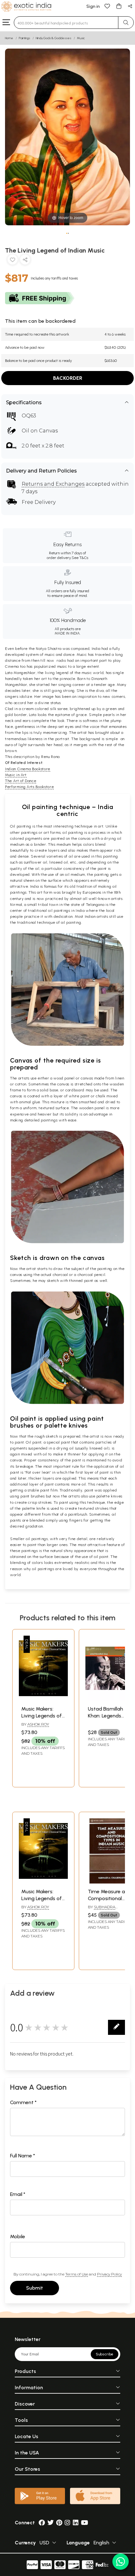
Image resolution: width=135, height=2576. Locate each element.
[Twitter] (51, 2523)
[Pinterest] (59, 2523)
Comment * (23, 2102)
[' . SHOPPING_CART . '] (119, 6)
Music (81, 38)
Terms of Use (77, 2274)
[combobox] (66, 23)
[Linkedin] (76, 2523)
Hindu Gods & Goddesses (54, 38)
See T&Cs (80, 558)
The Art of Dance (21, 781)
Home (9, 38)
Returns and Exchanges (53, 484)
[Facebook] (42, 2523)
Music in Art (16, 775)
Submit (35, 2288)
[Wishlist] (107, 6)
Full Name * (23, 2156)
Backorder (68, 378)
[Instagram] (67, 2523)
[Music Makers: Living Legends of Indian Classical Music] (43, 1699)
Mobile (18, 2236)
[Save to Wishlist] (13, 261)
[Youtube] (85, 2523)
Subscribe (105, 2354)
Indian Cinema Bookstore (28, 769)
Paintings (24, 38)
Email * (18, 2194)
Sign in (93, 6)
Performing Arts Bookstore (29, 787)
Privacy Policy (109, 2274)
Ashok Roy (38, 1724)
